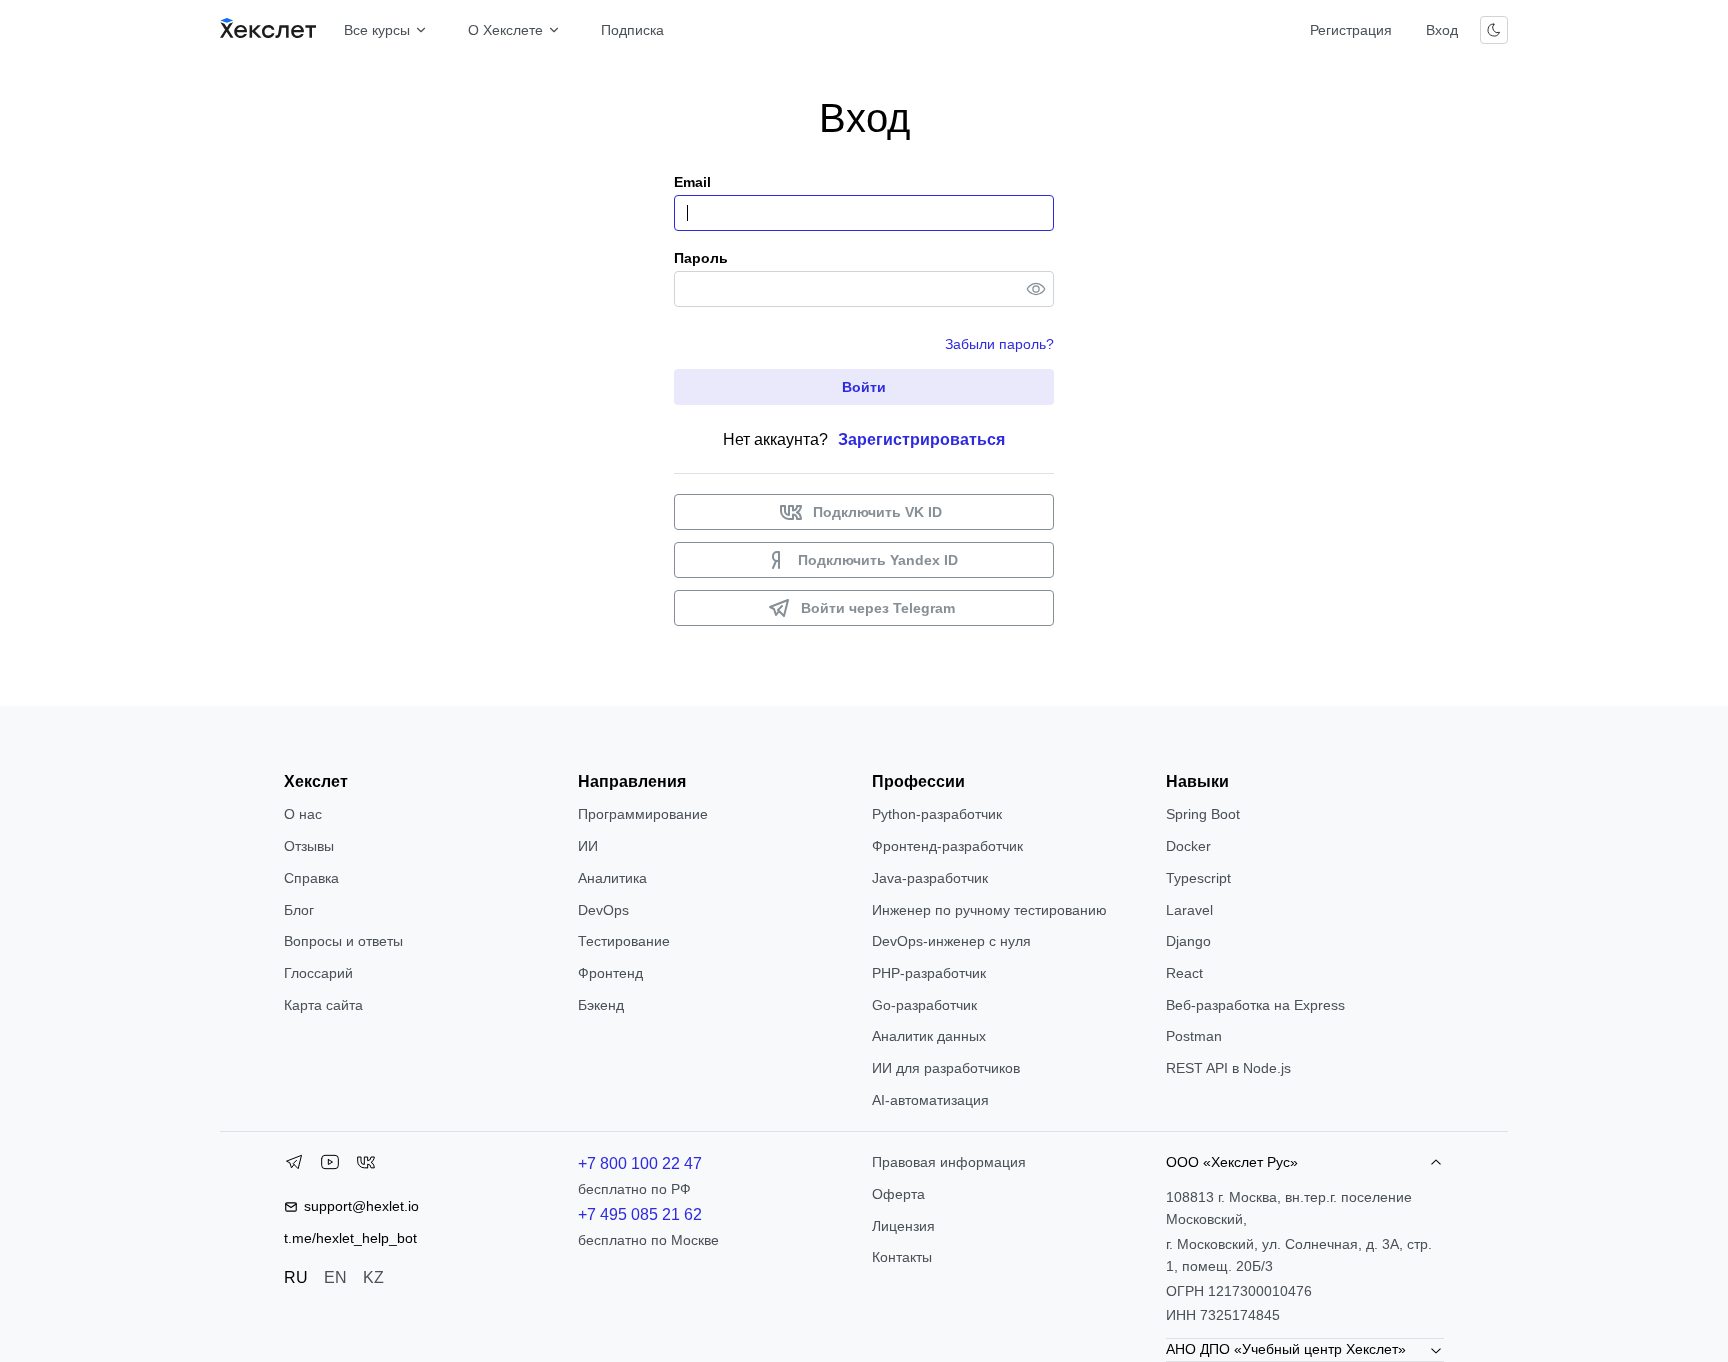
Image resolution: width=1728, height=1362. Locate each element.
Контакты (902, 1257)
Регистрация (1351, 30)
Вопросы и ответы (343, 941)
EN (335, 1277)
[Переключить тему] (1494, 30)
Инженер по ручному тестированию (989, 910)
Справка (311, 878)
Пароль (701, 258)
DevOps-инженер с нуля (951, 941)
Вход (1442, 30)
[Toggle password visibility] (1036, 289)
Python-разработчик (937, 814)
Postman (1194, 1036)
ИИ (588, 846)
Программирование (643, 814)
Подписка (632, 30)
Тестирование (624, 941)
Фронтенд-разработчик (947, 846)
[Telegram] (294, 1166)
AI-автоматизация (930, 1100)
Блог (299, 910)
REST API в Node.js (1228, 1068)
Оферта (898, 1194)
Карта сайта (323, 1005)
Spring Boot (1203, 814)
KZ (373, 1277)
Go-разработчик (924, 1005)
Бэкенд (601, 1005)
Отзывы (309, 846)
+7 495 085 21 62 (640, 1214)
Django (1188, 941)
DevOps (603, 910)
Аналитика (612, 878)
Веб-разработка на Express (1255, 1005)
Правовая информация (949, 1162)
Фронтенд (610, 973)
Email (692, 182)
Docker (1188, 846)
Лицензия (903, 1226)
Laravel (1189, 910)
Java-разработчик (930, 878)
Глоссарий (318, 973)
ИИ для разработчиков (946, 1068)
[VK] (366, 1166)
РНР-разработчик (929, 973)
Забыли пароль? (999, 344)
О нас (303, 814)
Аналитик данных (929, 1036)
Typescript (1198, 878)
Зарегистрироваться (921, 439)
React (1184, 973)
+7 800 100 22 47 (640, 1163)
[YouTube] (330, 1166)
